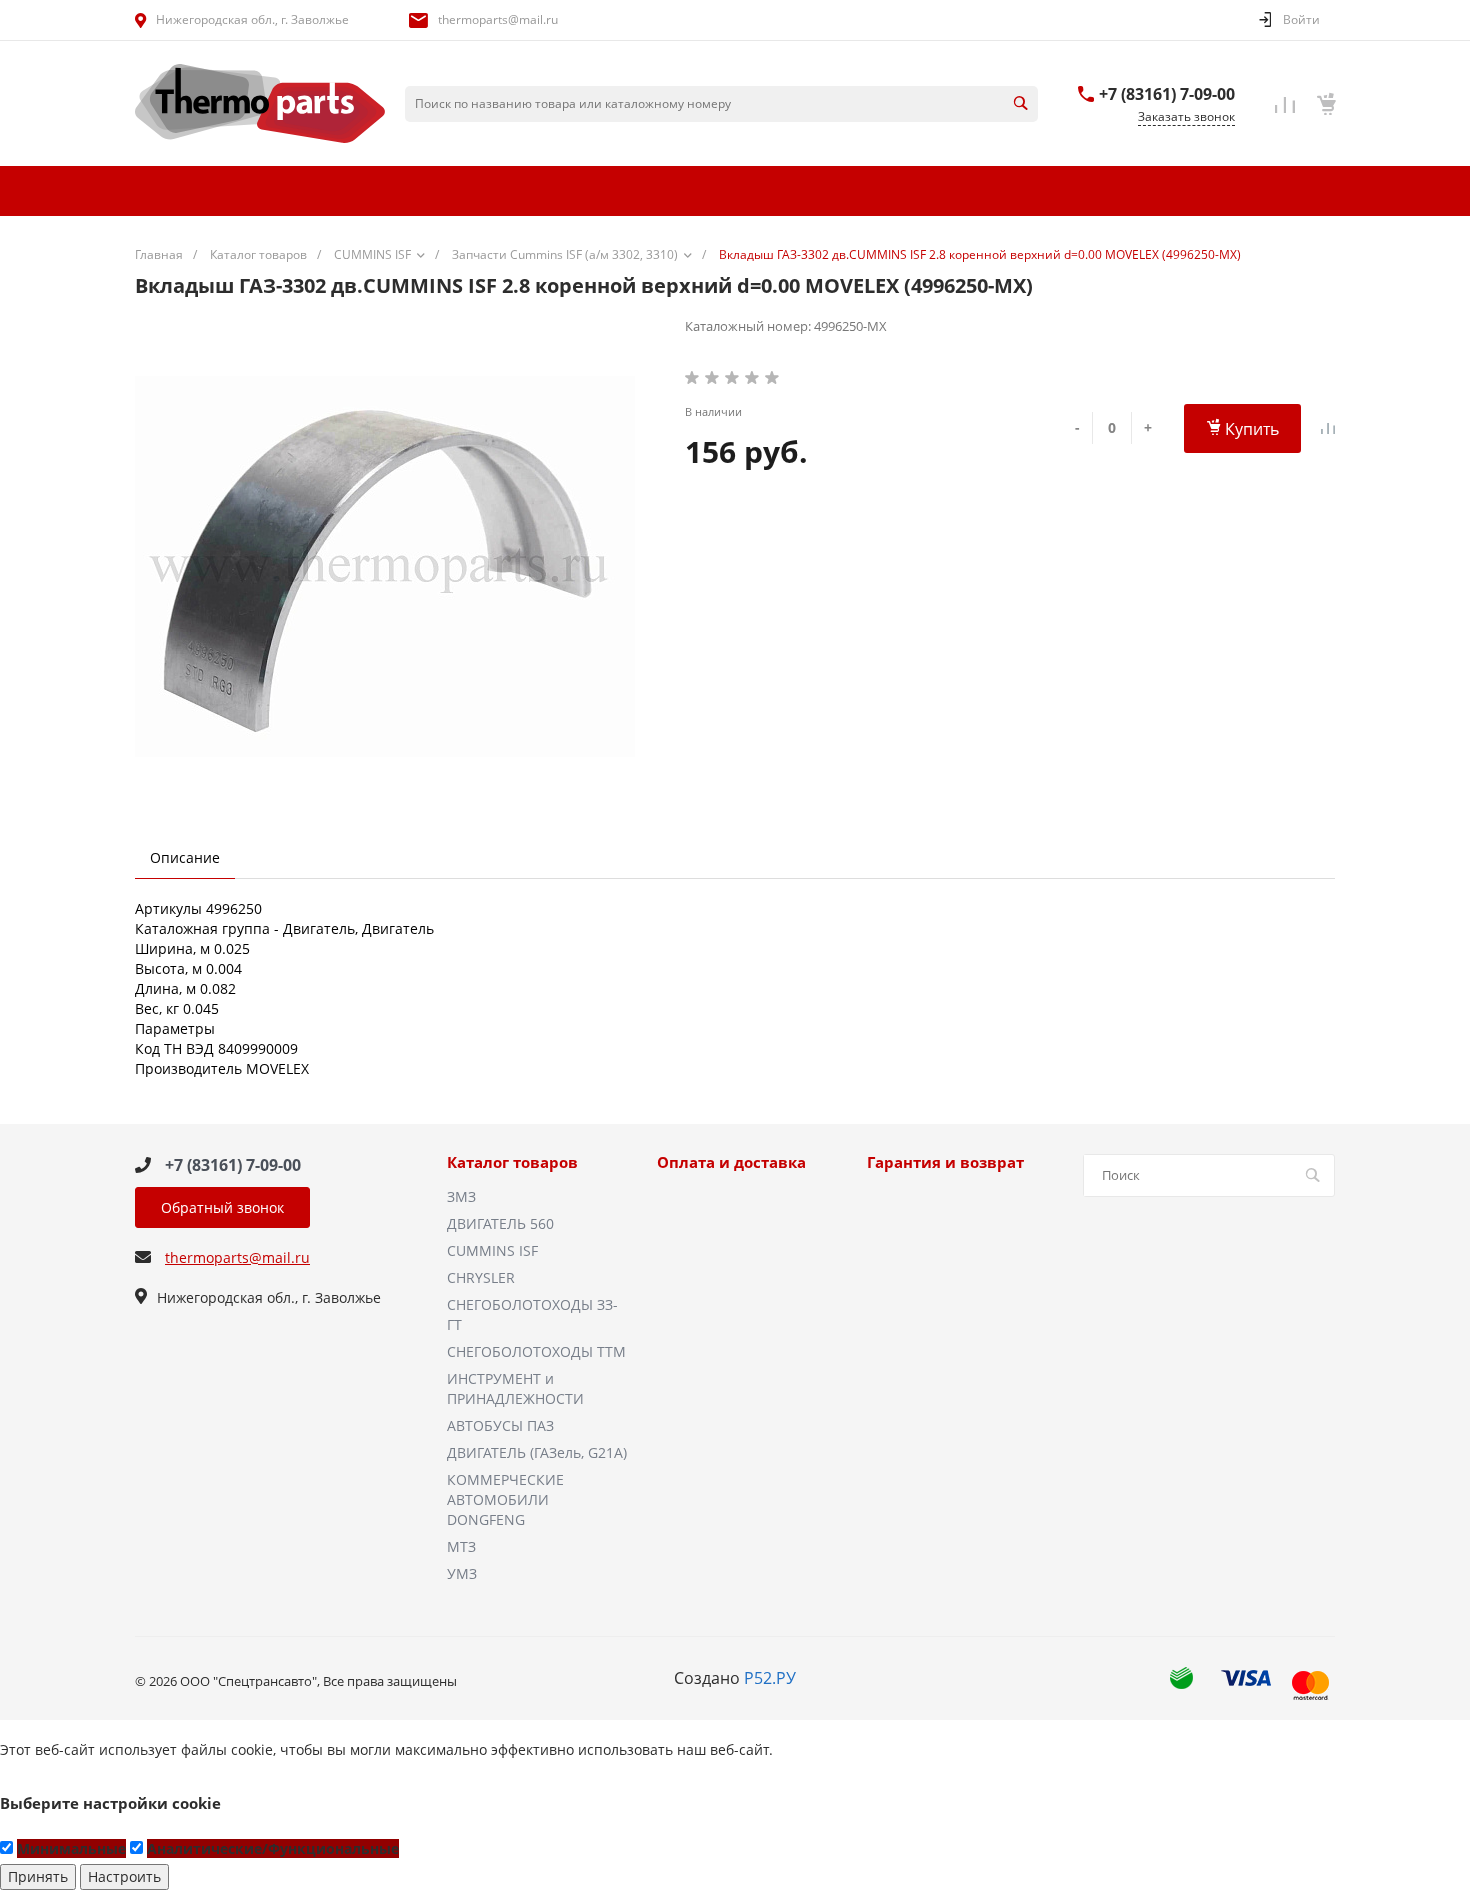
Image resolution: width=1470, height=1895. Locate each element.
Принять (38, 1876)
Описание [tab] (185, 857)
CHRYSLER (481, 1277)
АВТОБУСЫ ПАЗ (500, 1425)
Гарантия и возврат (945, 1163)
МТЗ (461, 1546)
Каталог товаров (512, 1163)
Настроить (124, 1876)
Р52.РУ (770, 1678)
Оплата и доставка (731, 1163)
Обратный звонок (222, 1207)
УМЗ (462, 1573)
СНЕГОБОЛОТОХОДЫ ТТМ (536, 1351)
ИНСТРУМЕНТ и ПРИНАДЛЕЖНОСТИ (515, 1388)
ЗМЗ (461, 1196)
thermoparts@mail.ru (498, 19)
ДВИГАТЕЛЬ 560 (500, 1223)
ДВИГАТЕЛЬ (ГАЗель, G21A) (537, 1452)
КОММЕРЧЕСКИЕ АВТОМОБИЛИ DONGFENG (505, 1499)
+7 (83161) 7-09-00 (1167, 94)
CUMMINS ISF (492, 1250)
